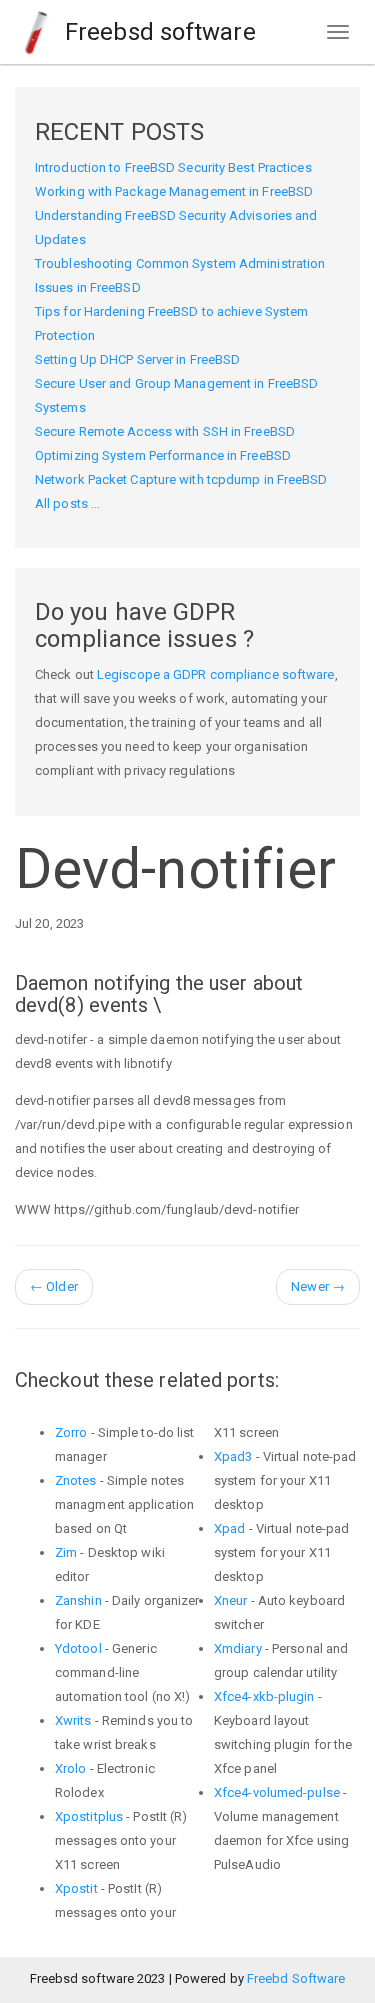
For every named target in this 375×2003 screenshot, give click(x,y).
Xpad (229, 1528)
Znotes (76, 1480)
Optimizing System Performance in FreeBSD (163, 455)
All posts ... (67, 503)
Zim (66, 1552)
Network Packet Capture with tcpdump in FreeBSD (181, 479)
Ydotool (78, 1648)
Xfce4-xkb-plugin (264, 1696)
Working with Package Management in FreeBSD (174, 191)
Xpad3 (233, 1456)
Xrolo (71, 1768)
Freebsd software (157, 32)
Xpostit (76, 1888)
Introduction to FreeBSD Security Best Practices (173, 167)
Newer (318, 1286)
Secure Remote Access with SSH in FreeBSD (165, 431)
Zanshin (78, 1600)
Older (54, 1286)
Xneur (231, 1600)
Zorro (71, 1432)
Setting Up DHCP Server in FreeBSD (137, 359)
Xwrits (73, 1720)
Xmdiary (238, 1648)
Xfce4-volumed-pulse (277, 1792)
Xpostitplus (89, 1816)
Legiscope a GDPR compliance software (216, 674)
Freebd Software (296, 1978)
